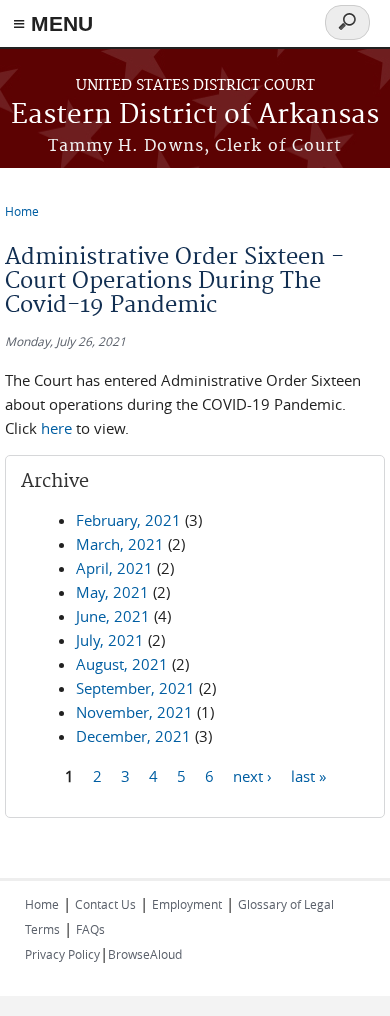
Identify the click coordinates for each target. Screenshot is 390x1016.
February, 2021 (128, 520)
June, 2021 (113, 616)
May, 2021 (112, 592)
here (56, 428)
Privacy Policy (62, 954)
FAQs (90, 929)
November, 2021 (134, 712)
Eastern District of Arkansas (195, 115)
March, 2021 (120, 544)
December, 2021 (133, 736)
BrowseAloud (145, 954)
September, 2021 (135, 688)
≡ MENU (53, 23)
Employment (187, 904)
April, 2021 (114, 568)
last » (308, 775)
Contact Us (105, 904)
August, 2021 (122, 664)
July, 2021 (110, 640)
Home (22, 211)
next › (252, 775)
